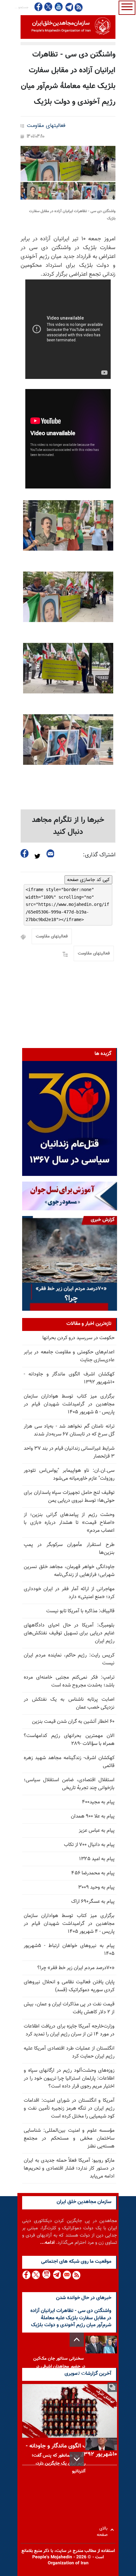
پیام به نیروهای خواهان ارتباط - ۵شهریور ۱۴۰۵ (69, 1950)
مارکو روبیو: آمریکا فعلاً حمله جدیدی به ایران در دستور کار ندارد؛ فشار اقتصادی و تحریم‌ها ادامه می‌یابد (69, 2169)
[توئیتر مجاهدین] (48, 7)
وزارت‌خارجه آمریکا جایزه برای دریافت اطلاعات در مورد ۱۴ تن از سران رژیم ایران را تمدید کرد (69, 2030)
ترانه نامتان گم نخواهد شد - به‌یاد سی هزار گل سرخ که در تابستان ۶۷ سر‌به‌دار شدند (69, 1430)
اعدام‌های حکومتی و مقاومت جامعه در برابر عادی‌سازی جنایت (69, 1356)
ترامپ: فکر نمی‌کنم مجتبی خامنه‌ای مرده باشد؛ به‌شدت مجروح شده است (69, 1681)
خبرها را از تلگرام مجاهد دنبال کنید (68, 826)
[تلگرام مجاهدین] (69, 7)
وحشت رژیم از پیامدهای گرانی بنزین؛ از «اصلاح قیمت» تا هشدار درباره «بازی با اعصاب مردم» (69, 1523)
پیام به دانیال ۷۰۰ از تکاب (89, 1845)
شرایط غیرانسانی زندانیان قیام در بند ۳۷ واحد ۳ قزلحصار (69, 1453)
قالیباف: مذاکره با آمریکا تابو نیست (80, 1611)
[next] (77, 2459)
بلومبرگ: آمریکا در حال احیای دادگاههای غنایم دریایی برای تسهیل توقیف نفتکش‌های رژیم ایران (69, 1633)
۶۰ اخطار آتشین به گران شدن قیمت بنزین (73, 1722)
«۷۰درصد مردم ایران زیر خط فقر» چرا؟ (76, 1968)
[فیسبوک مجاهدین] (39, 7)
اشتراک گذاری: (99, 855)
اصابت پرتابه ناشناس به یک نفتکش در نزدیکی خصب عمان (69, 1704)
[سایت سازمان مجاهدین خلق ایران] (68, 27)
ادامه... (47, 2243)
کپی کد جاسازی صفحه (88, 880)
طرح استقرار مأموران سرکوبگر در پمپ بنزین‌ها (69, 1549)
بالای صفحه (104, 2530)
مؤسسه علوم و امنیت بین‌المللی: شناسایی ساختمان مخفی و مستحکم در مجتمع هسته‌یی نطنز (69, 2139)
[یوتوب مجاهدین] (58, 7)
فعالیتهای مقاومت (46, 126)
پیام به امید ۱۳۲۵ (97, 1859)
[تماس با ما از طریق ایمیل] (67, 2275)
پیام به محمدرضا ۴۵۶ (93, 1873)
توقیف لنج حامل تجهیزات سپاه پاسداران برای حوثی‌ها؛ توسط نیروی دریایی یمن (69, 1497)
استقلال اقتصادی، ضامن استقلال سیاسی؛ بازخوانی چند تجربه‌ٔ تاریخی (69, 1784)
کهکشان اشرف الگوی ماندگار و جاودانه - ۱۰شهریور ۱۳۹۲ (69, 1378)
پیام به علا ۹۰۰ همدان (93, 1816)
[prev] (77, 2340)
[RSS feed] (79, 7)
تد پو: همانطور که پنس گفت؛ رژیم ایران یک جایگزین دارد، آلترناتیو (59, 2464)
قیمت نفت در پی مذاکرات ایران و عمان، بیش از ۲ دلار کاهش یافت (69, 2008)
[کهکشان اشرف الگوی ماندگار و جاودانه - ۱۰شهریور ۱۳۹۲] (70, 2411)
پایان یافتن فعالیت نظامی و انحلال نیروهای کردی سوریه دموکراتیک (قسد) (69, 1986)
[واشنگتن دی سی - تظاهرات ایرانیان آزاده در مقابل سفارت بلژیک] (68, 173)
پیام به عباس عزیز (97, 1831)
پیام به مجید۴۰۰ (98, 1802)
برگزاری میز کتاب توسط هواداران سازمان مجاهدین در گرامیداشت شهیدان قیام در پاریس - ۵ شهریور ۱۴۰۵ (69, 1404)
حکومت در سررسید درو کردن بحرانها (78, 1338)
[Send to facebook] (25, 853)
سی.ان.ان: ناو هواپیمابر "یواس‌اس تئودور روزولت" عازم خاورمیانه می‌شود (69, 1475)
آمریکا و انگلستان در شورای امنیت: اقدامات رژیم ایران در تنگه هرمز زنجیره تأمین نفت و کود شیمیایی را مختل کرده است (69, 2109)
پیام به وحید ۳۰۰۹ (96, 1887)
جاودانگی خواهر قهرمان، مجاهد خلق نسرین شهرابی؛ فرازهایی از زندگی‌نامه (69, 1571)
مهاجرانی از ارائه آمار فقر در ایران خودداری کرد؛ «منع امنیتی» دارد (69, 1593)
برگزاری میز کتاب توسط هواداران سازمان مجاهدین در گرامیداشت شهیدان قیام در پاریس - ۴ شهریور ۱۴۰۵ (69, 1924)
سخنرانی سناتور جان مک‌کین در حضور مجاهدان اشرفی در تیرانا (59, 2367)
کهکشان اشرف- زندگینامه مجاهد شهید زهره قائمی (69, 1762)
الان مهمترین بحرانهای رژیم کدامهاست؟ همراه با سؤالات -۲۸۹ (69, 1740)
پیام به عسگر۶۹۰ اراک (93, 1902)
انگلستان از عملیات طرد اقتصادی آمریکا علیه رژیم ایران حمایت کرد (69, 2052)
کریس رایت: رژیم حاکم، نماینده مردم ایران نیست (69, 1659)
